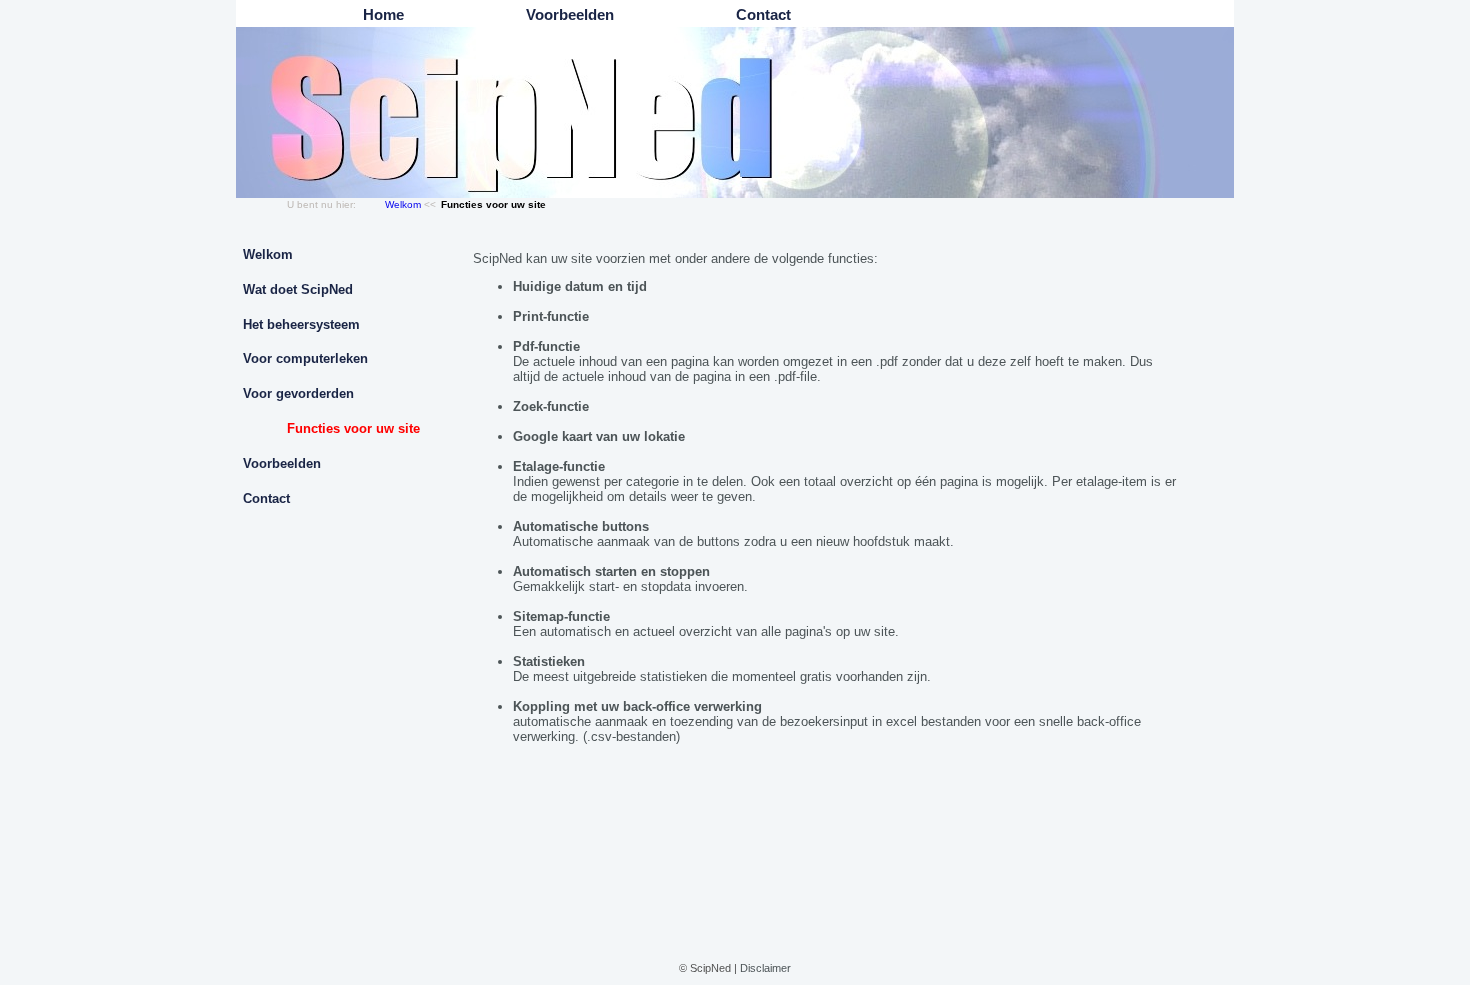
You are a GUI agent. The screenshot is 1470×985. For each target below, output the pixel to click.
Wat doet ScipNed (298, 289)
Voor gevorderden (298, 393)
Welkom (403, 204)
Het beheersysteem (301, 324)
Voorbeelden (282, 463)
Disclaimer (765, 968)
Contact (266, 498)
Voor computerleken (305, 358)
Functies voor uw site (353, 428)
